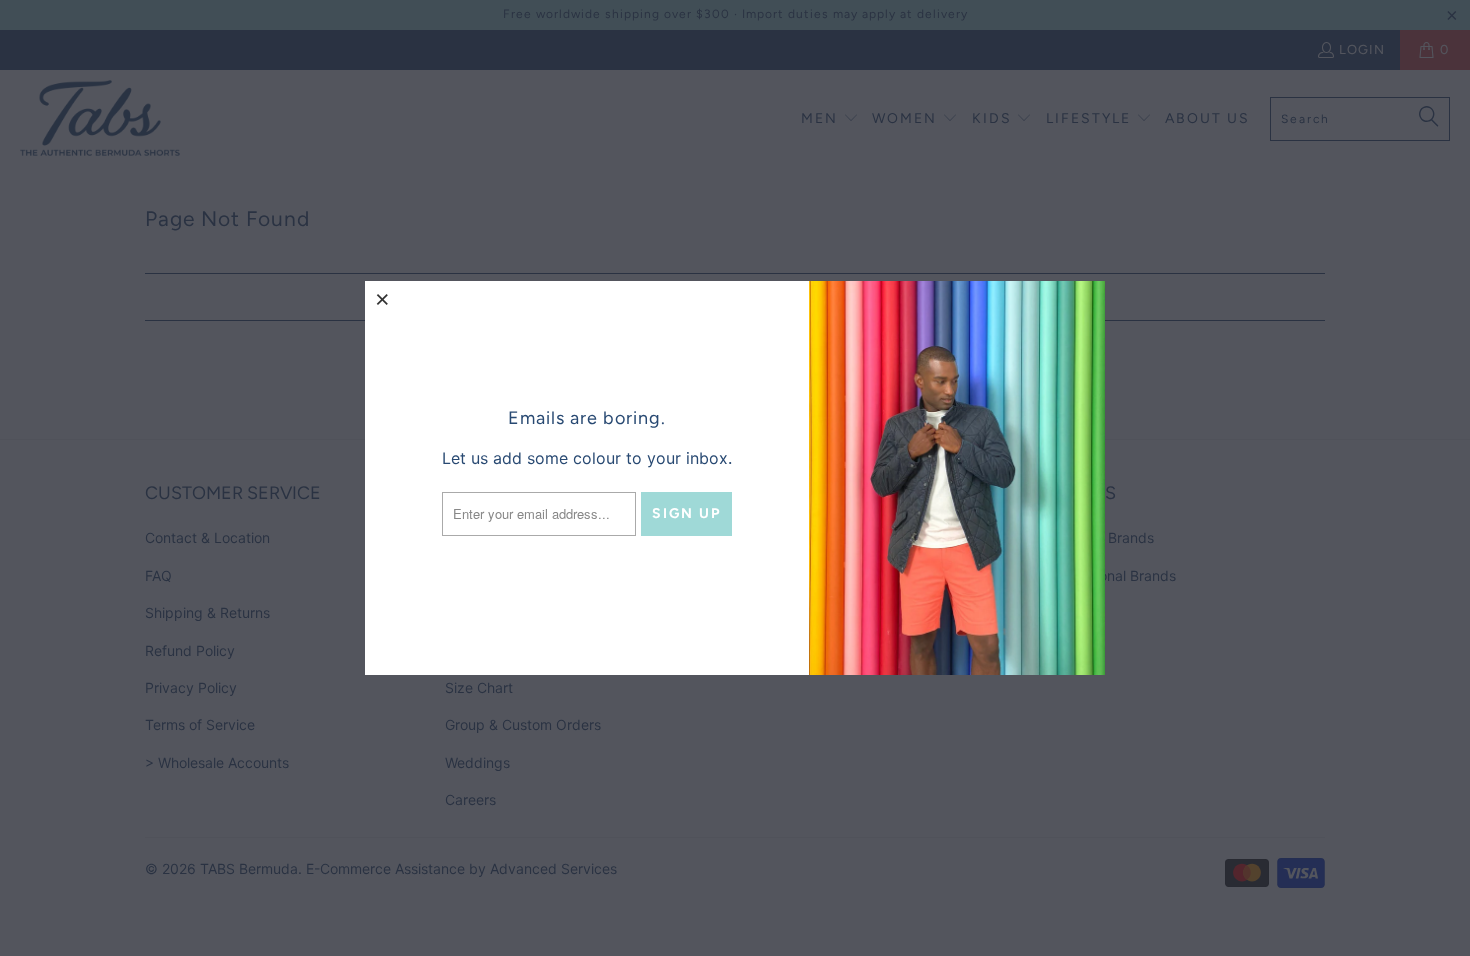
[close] (383, 299)
